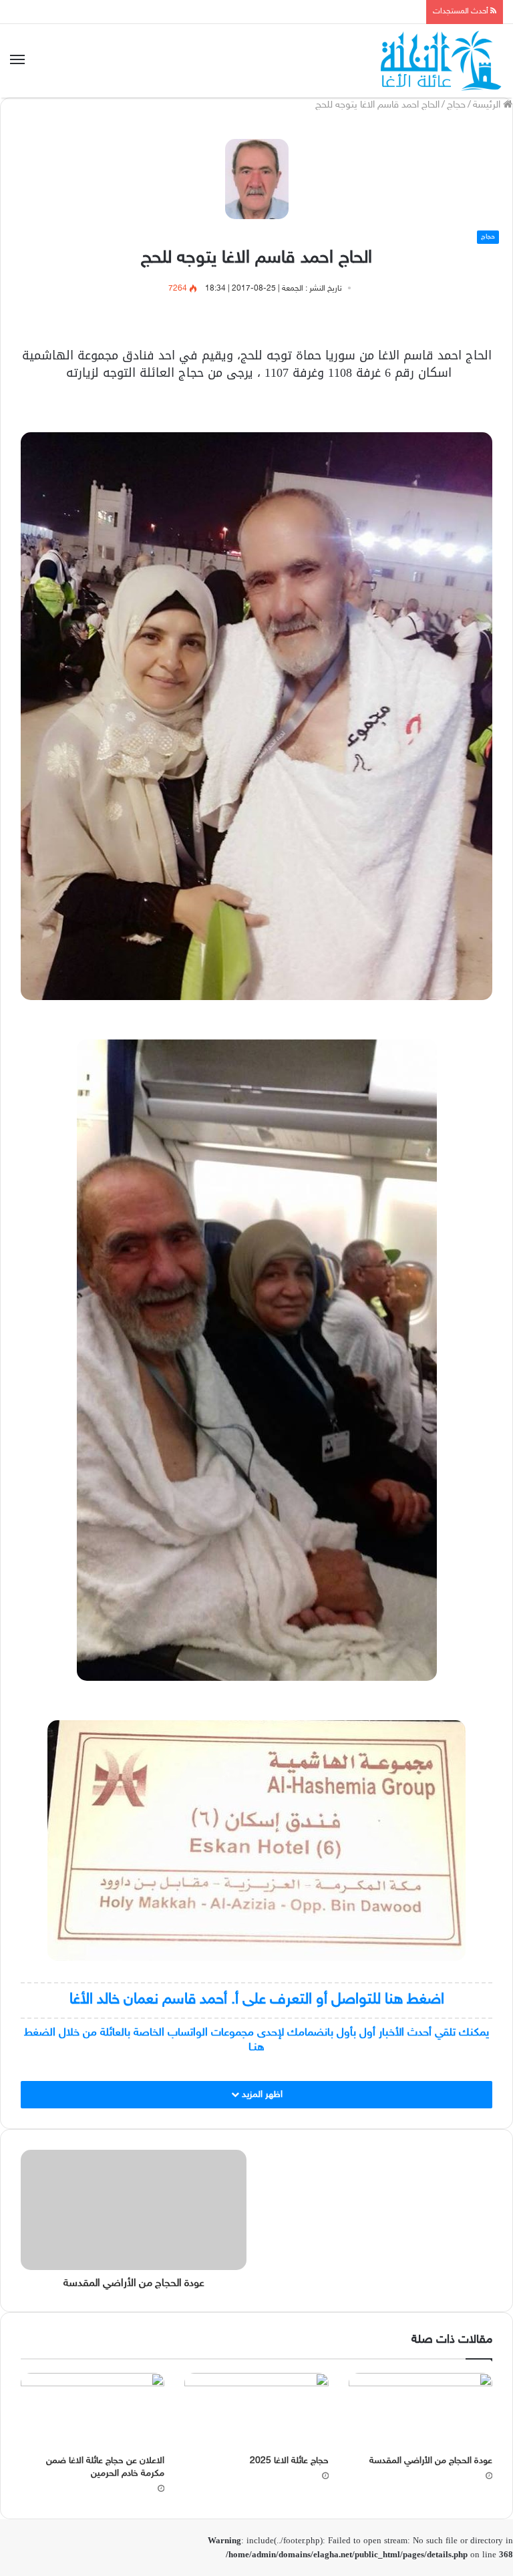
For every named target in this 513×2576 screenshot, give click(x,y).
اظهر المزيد (261, 2095)
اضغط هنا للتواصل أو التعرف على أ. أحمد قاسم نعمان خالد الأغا (257, 2000)
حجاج (456, 105)
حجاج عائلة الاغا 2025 (289, 2461)
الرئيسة (488, 105)
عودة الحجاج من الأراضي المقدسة (431, 2461)
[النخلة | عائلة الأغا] (442, 61)
